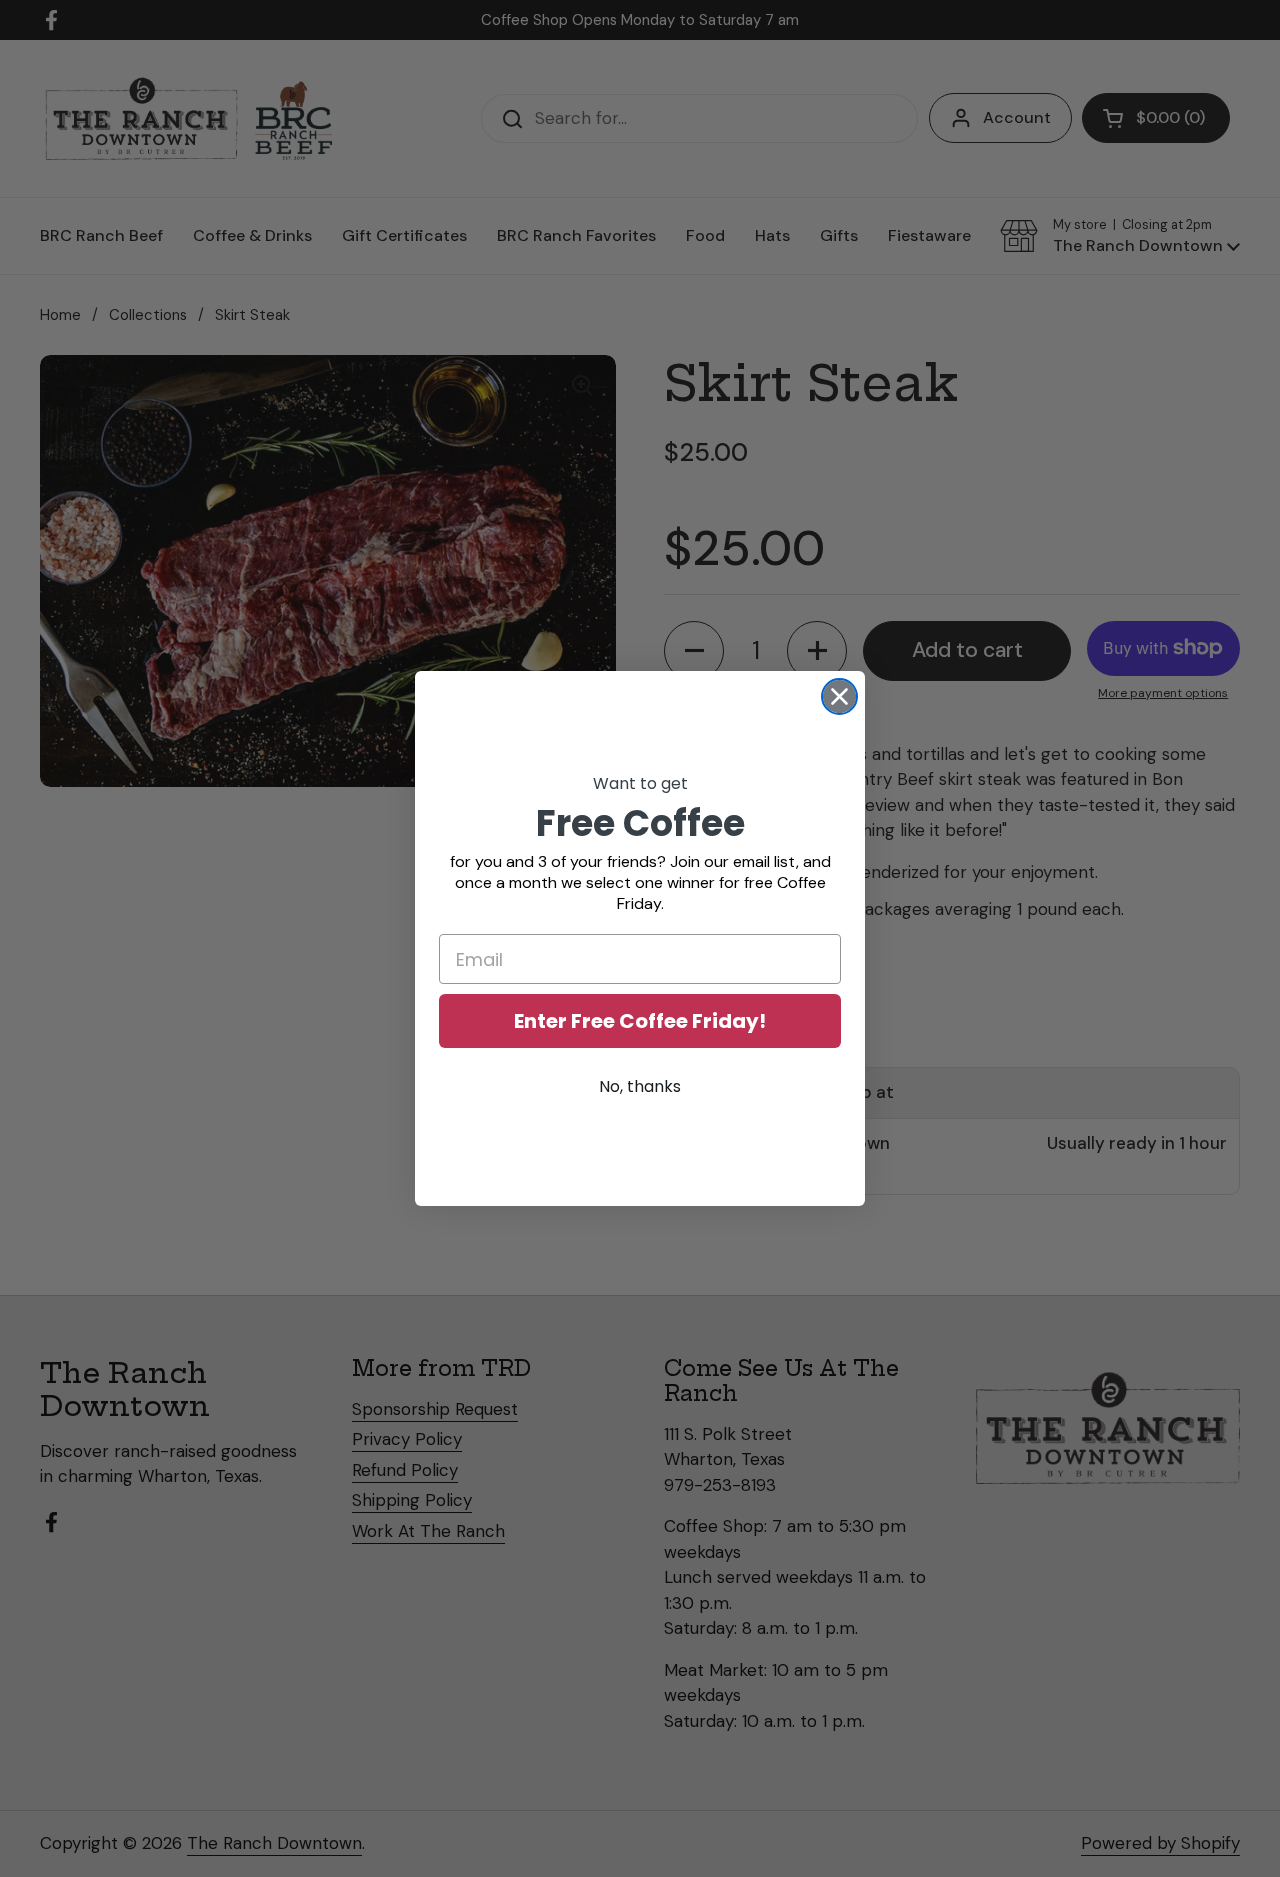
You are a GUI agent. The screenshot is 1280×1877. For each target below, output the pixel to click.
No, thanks (640, 1086)
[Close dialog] (839, 696)
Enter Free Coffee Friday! (640, 1021)
